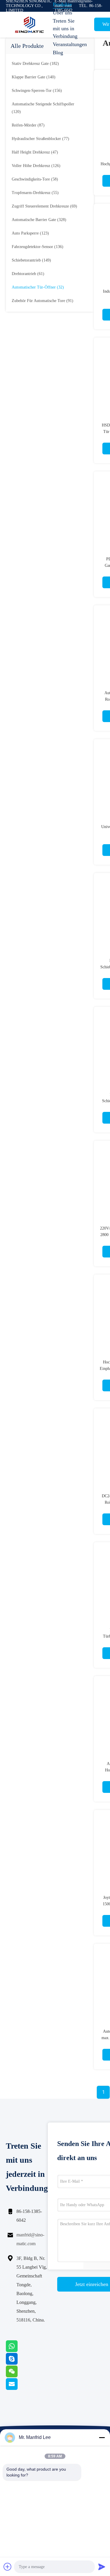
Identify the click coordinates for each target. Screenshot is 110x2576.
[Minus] (102, 2437)
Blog (58, 53)
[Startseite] (29, 25)
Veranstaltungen (67, 44)
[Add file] (8, 2567)
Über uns (62, 13)
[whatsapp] (19, 2351)
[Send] (102, 2567)
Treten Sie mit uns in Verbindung (65, 28)
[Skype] (19, 2363)
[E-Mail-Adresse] (19, 2388)
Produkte (62, 4)
